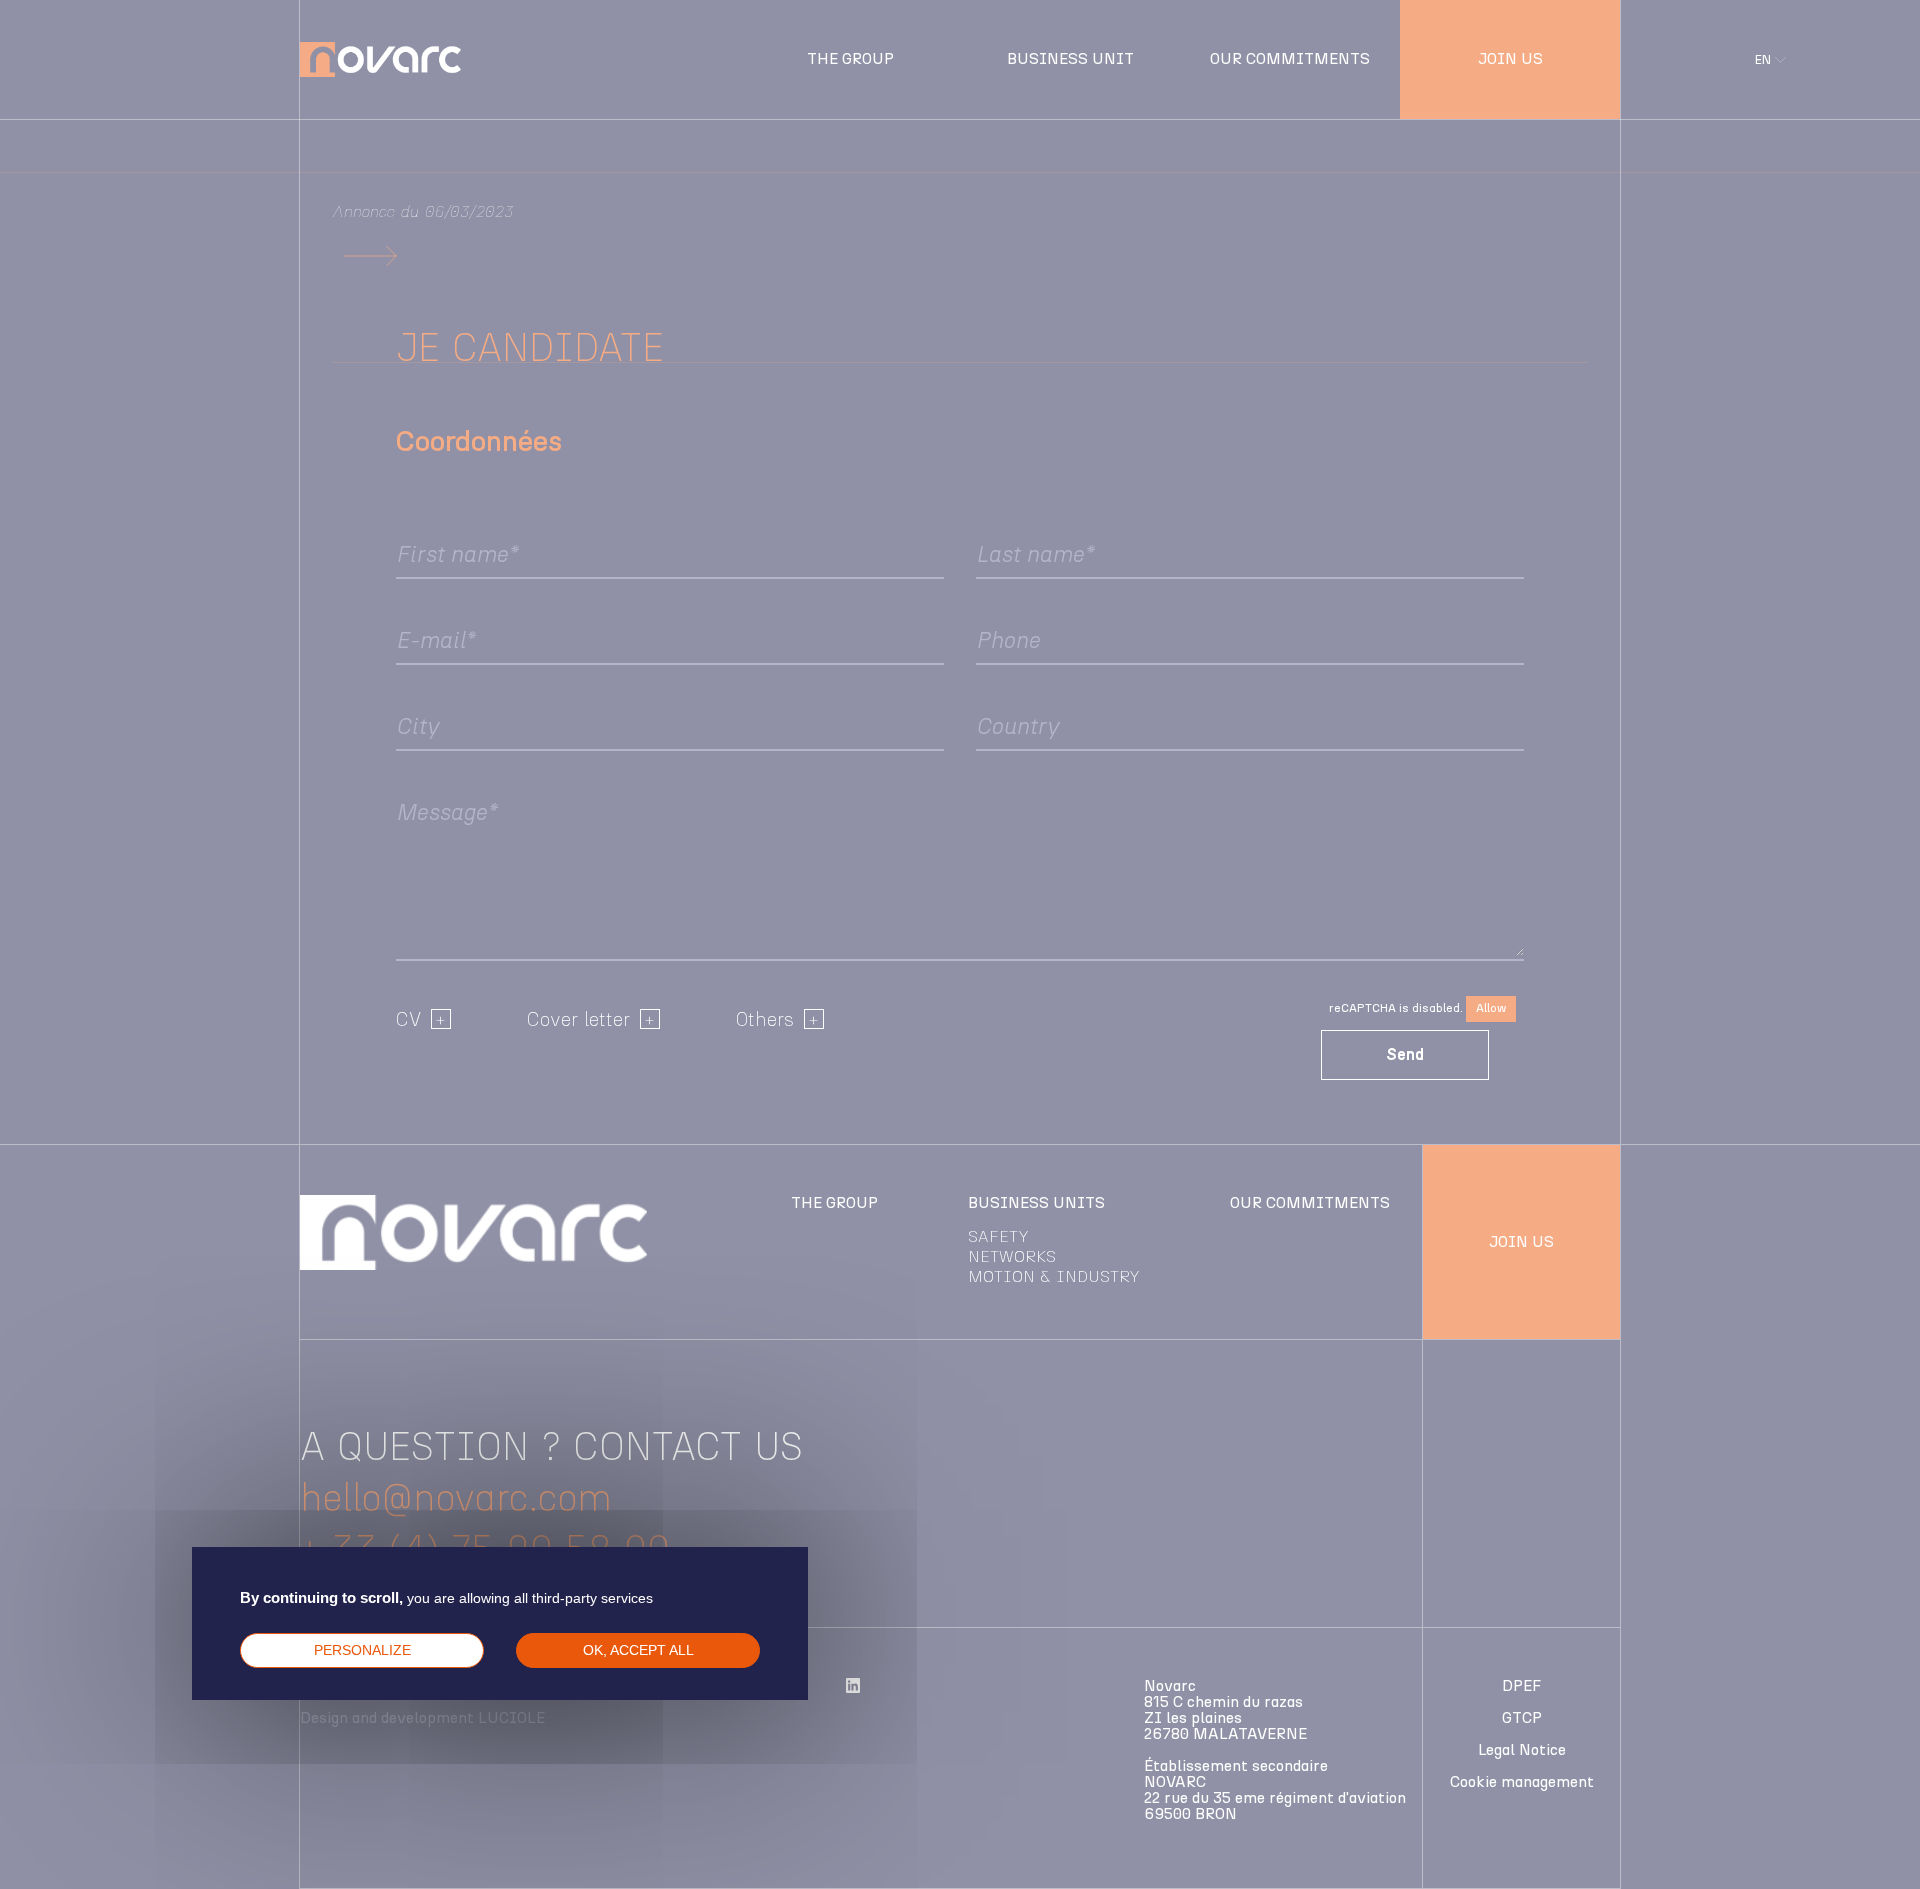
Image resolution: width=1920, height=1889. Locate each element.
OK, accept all (638, 1650)
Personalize (362, 1650)
